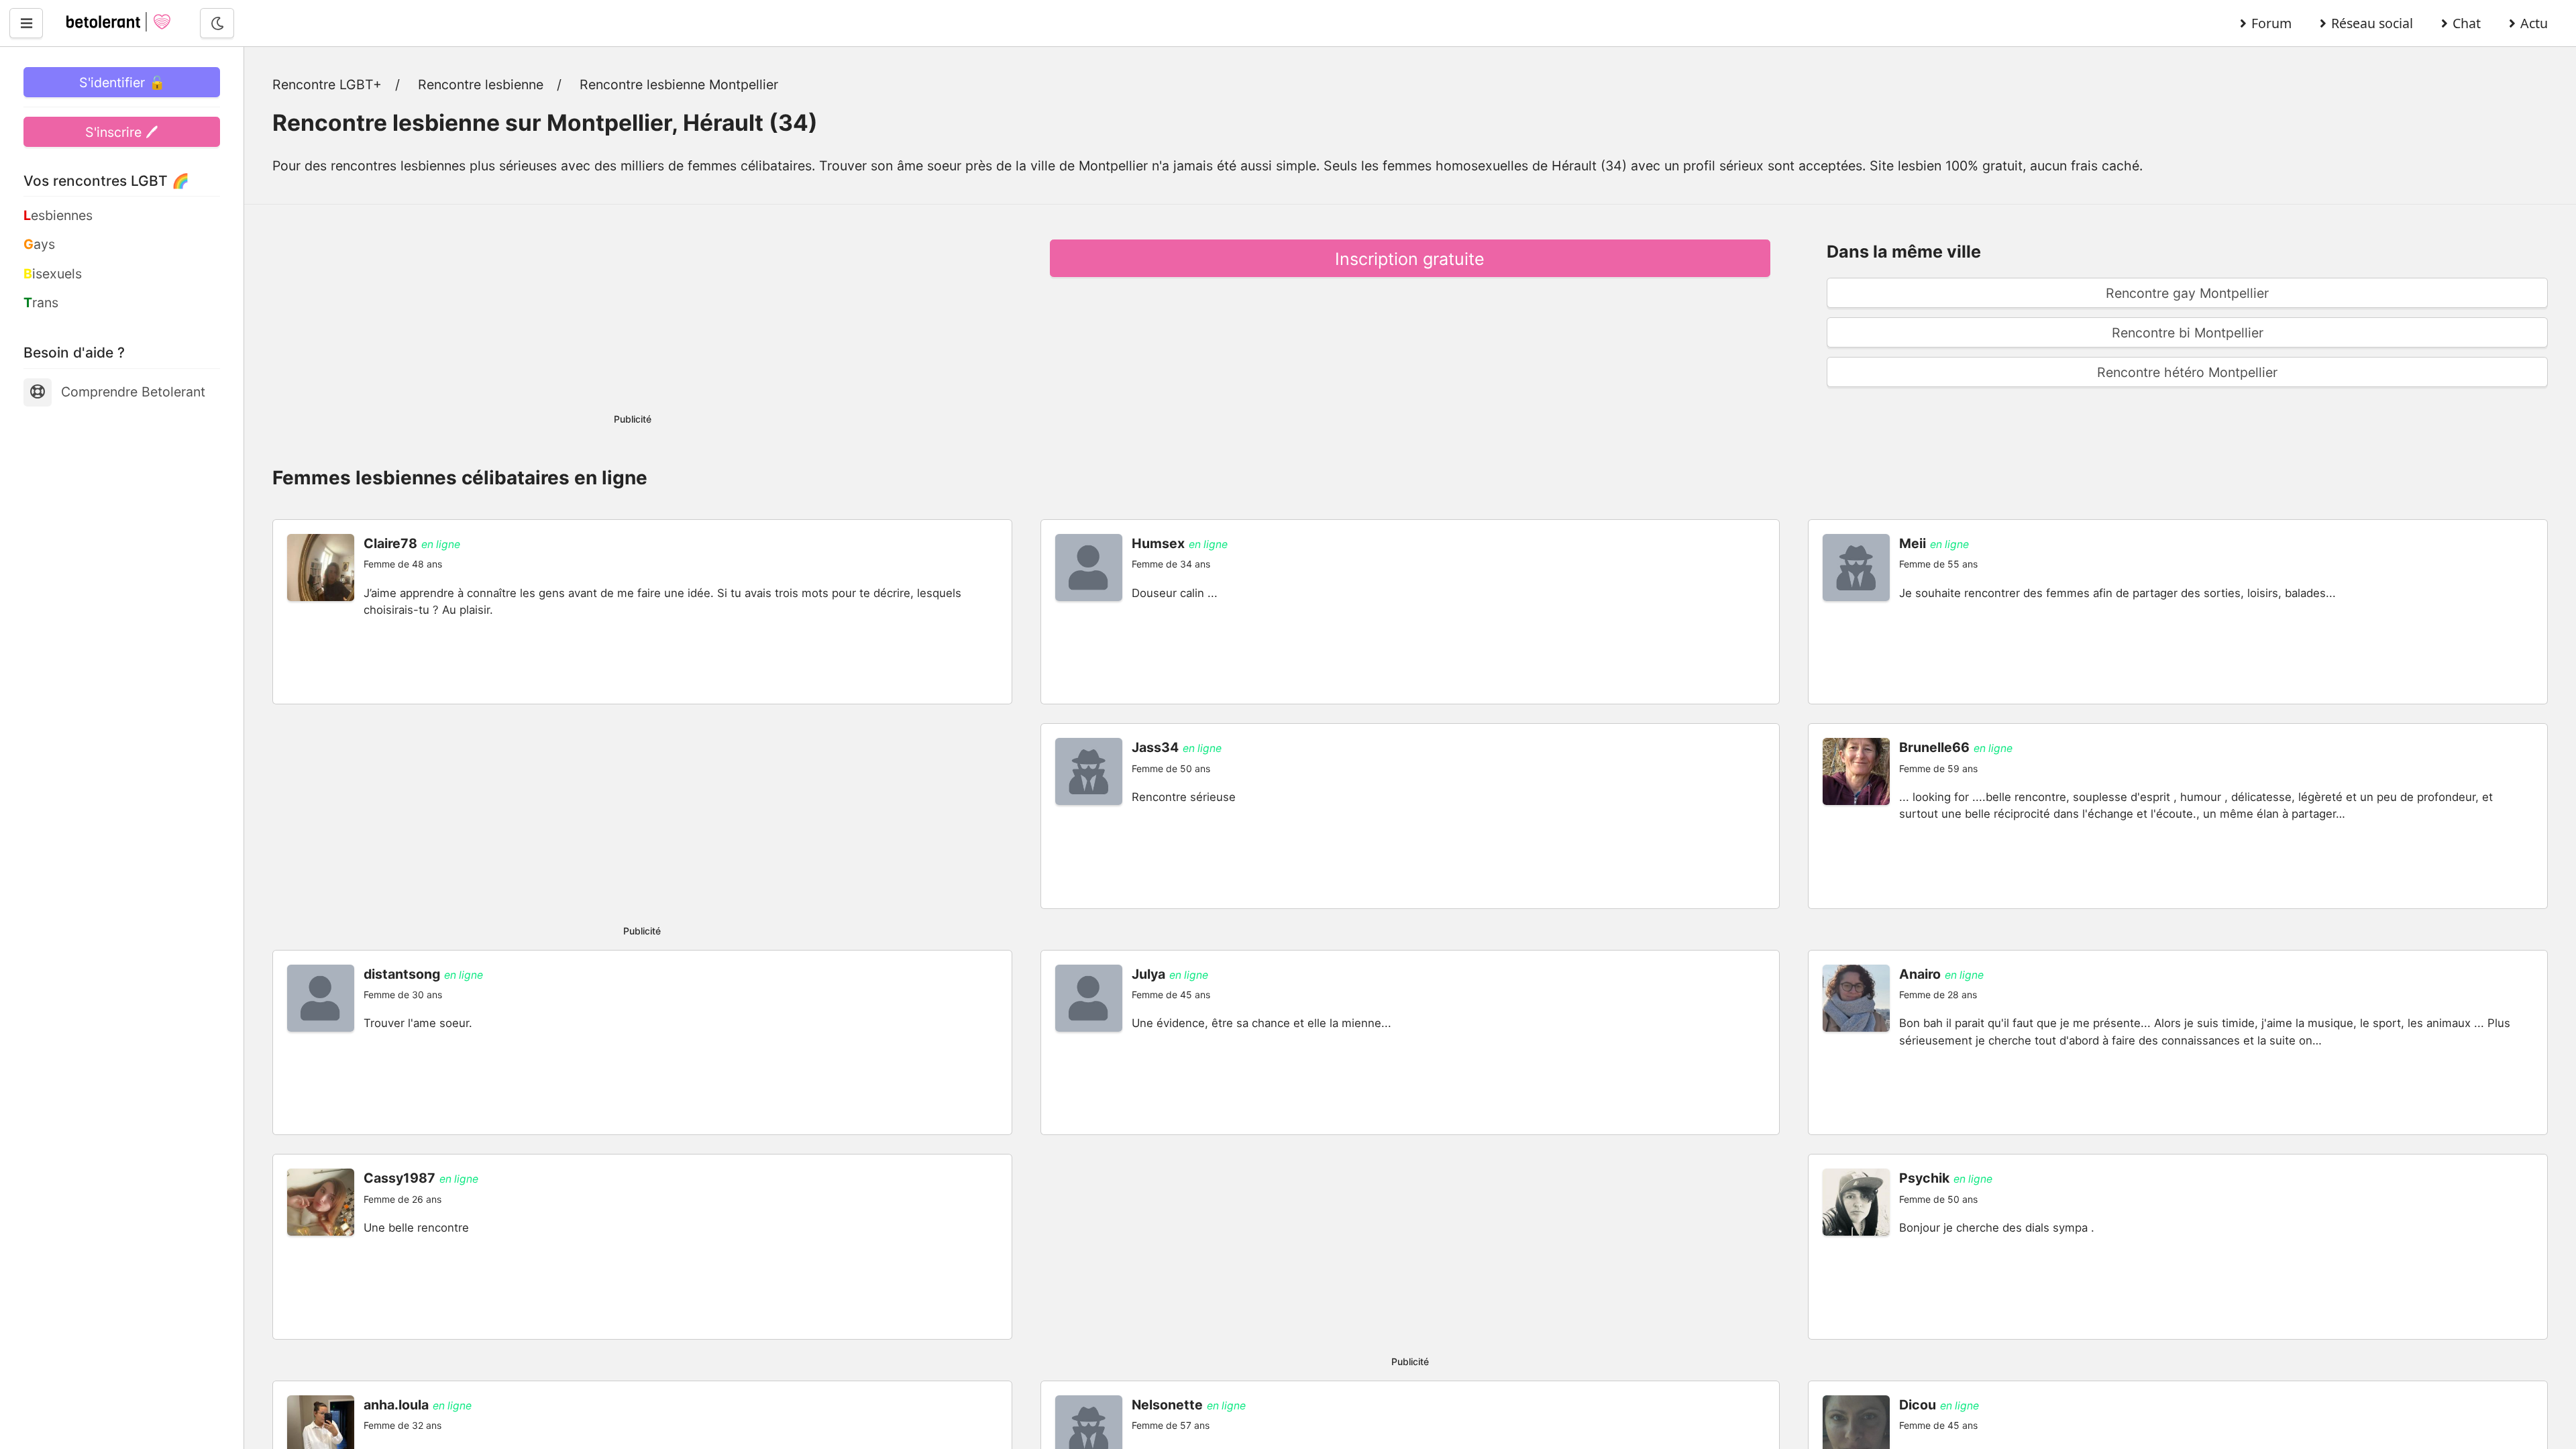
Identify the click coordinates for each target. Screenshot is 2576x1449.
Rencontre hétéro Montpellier (2187, 372)
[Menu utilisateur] (26, 23)
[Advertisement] (633, 305)
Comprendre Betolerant (133, 392)
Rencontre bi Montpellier (2188, 333)
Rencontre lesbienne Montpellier (679, 85)
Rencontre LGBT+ (327, 85)
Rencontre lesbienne (481, 85)
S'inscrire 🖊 (122, 132)
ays (39, 244)
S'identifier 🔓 (122, 83)
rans (41, 303)
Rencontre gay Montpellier (2187, 293)
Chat (2467, 23)
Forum (2271, 23)
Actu (2534, 23)
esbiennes (58, 215)
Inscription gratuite (1410, 259)
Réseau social (2372, 23)
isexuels (53, 274)
